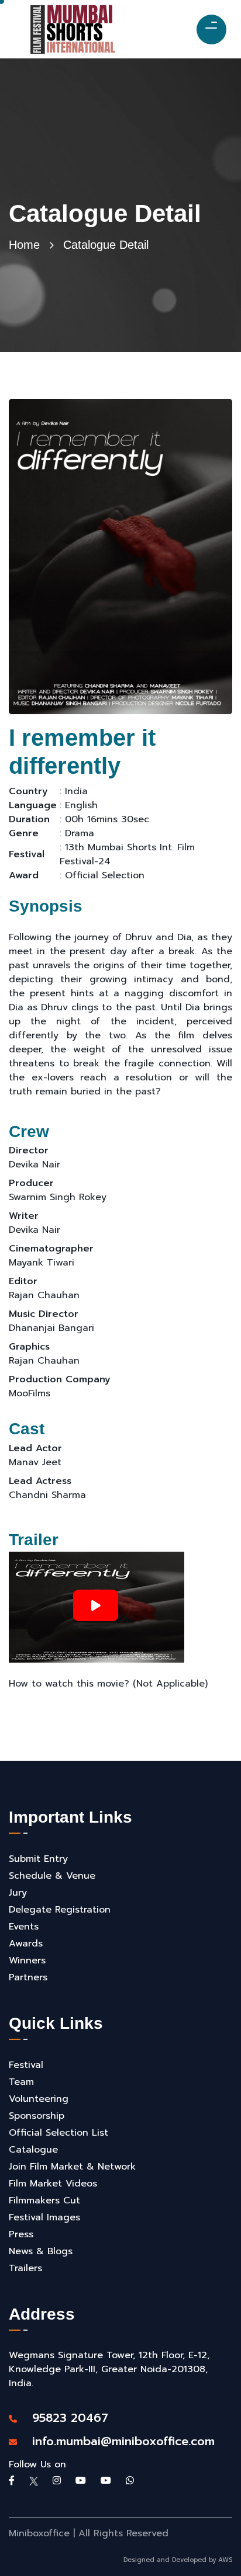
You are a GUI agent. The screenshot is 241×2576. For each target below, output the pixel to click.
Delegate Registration (60, 1910)
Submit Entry (38, 1859)
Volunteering (39, 2099)
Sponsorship (37, 2116)
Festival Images (44, 2217)
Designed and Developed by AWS (178, 2560)
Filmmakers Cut (44, 2200)
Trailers (25, 2268)
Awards (26, 1944)
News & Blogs (41, 2251)
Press (21, 2234)
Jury (18, 1893)
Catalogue (33, 2150)
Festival (26, 2065)
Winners (27, 1960)
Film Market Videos (53, 2184)
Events (24, 1927)
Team (21, 2082)
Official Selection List (58, 2133)
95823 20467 (64, 2418)
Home (24, 245)
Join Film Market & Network (72, 2167)
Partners (28, 1977)
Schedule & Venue (52, 1876)
